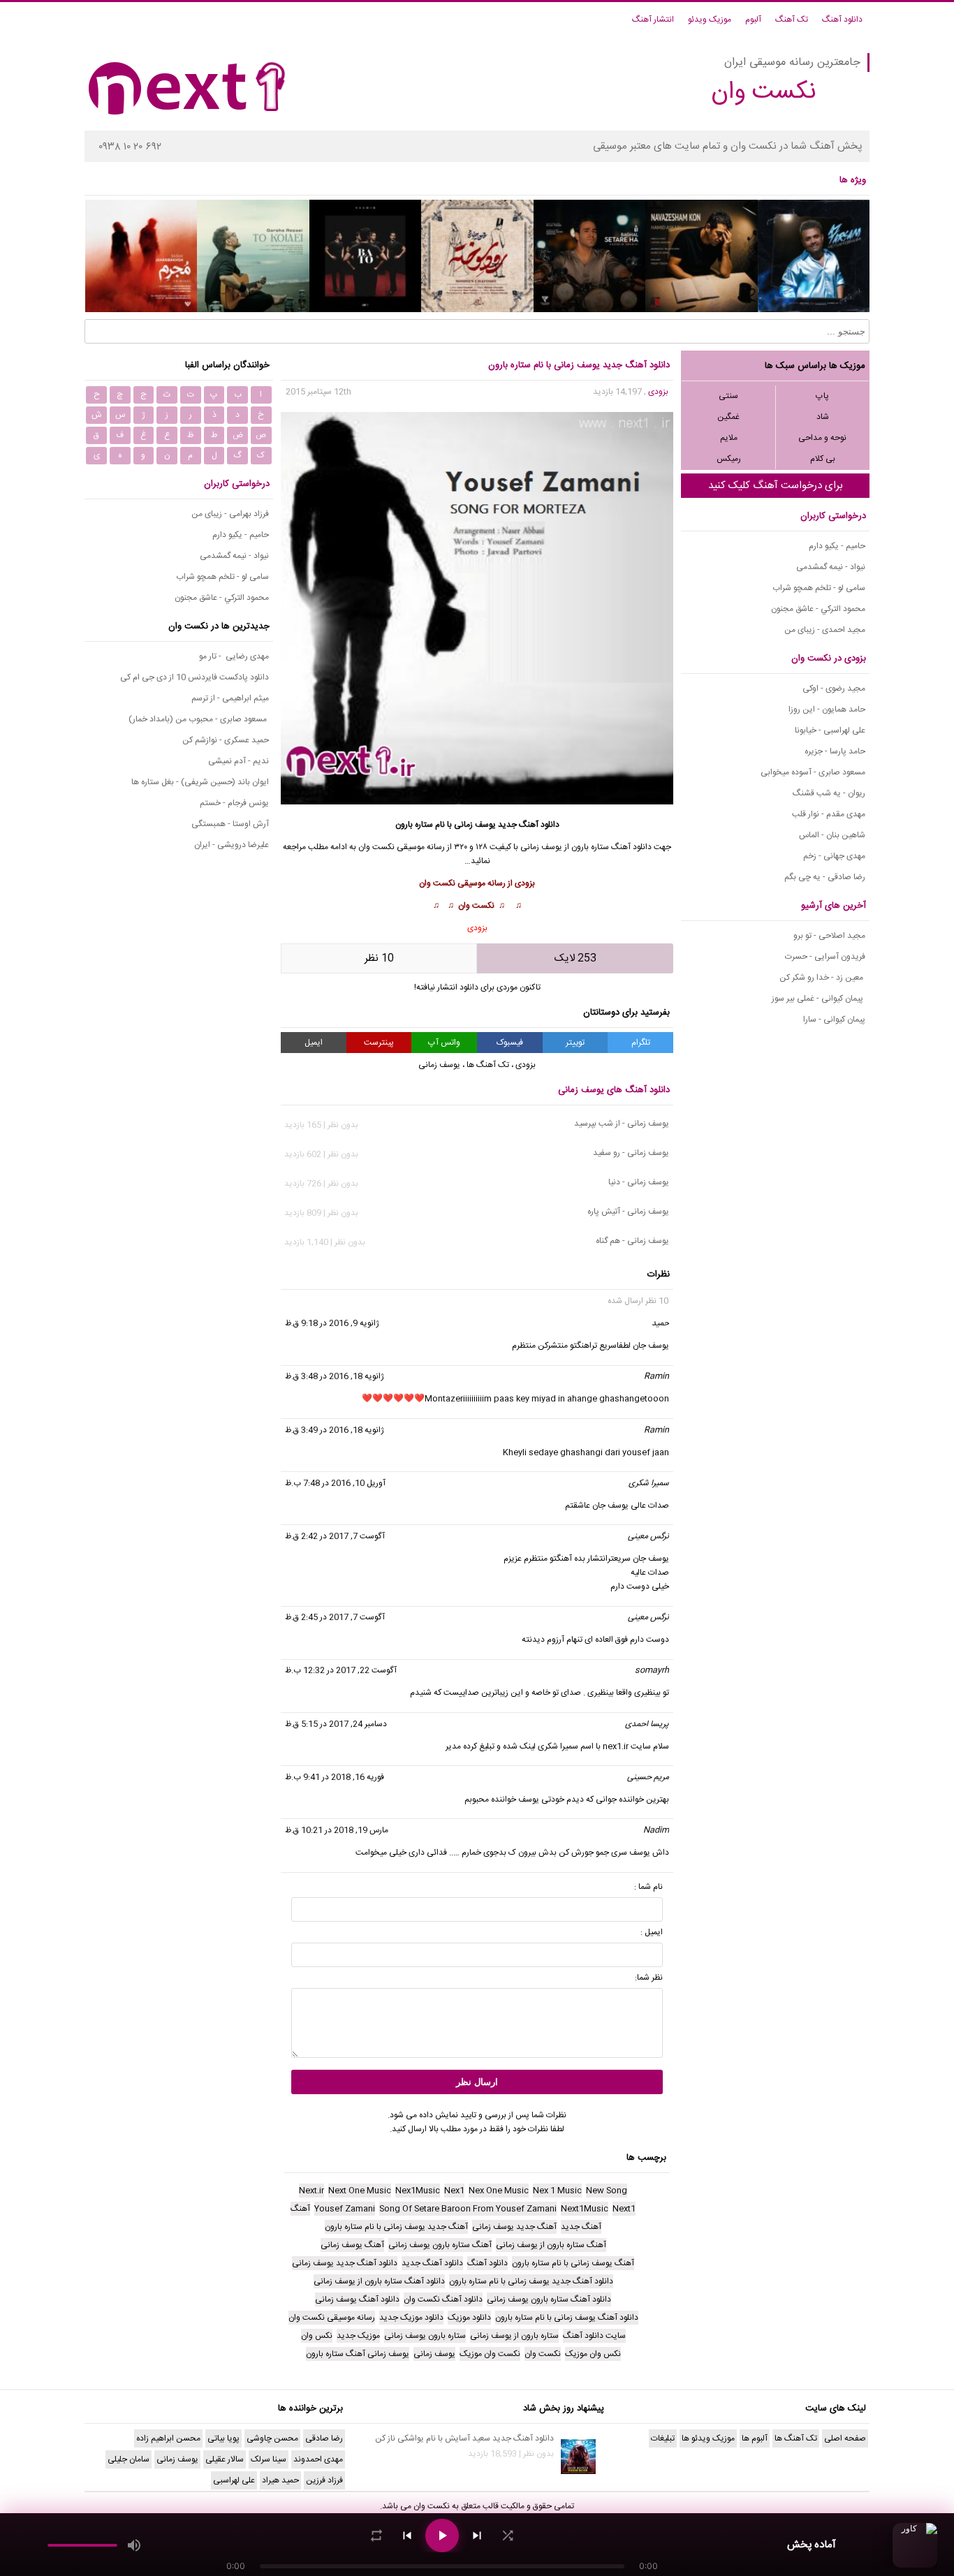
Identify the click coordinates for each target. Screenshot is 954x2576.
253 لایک (575, 958)
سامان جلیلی (129, 2459)
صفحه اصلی (845, 2438)
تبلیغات (663, 2438)
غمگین (728, 417)
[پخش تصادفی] (508, 2535)
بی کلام (823, 459)
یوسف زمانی (541, 847)
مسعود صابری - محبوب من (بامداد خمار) (199, 719)
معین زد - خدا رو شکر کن (822, 978)
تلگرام (641, 1043)
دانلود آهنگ (842, 20)
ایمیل (314, 1043)
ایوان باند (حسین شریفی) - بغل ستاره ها (200, 782)
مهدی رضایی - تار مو (234, 656)
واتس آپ (444, 1043)
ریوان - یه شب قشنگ (829, 793)
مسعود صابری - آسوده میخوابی (813, 772)
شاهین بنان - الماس (832, 835)
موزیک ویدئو (710, 20)
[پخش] (442, 2535)
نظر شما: (649, 1978)
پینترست (379, 1043)
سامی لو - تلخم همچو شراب (819, 588)
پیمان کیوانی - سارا (834, 1020)
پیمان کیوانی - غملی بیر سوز (819, 999)
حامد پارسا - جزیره (835, 751)
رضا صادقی (324, 2438)
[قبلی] (407, 2535)
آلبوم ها (755, 2438)
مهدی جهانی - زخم (834, 856)
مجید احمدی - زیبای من (825, 630)
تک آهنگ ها (488, 1065)
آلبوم (753, 20)
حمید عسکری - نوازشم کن (226, 740)
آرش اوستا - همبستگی (230, 824)
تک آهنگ (792, 20)
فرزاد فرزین (324, 2480)
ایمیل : (652, 1932)
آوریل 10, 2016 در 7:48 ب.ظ (335, 1483)
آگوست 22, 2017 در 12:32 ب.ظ (341, 1670)
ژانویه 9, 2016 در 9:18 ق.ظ (332, 1323)
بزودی (658, 392)
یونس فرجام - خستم (234, 803)
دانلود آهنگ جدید (529, 825)
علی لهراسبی (234, 2480)
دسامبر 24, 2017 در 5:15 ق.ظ (336, 1724)
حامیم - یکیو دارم (837, 546)
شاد (823, 417)
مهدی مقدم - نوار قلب (829, 814)
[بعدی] (477, 2535)
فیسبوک (510, 1043)
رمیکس (729, 459)
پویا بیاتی (223, 2438)
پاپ (822, 396)
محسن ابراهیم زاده (168, 2438)
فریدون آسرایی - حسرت (825, 957)
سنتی (728, 396)
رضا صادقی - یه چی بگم (825, 877)
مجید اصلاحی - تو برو (829, 936)
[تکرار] (376, 2535)
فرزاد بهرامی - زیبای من (230, 514)
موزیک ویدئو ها (708, 2438)
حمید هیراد (280, 2480)
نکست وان (432, 2506)
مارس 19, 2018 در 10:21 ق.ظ (337, 1830)
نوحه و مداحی (822, 438)
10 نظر (379, 958)
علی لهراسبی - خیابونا (830, 730)
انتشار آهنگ (653, 20)
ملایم (729, 438)
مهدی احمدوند (318, 2459)
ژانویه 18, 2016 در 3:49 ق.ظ (335, 1430)
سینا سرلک (269, 2459)
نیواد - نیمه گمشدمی (831, 567)
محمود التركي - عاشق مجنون (818, 609)
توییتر (575, 1043)
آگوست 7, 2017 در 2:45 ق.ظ (335, 1617)
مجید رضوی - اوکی (834, 689)
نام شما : (648, 1887)
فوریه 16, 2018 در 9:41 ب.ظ (335, 1777)
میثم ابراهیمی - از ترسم (230, 698)
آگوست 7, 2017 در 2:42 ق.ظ (335, 1536)
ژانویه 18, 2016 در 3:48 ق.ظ (335, 1376)
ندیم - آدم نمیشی (239, 761)
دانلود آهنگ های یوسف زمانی (614, 1090)
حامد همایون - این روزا (827, 709)
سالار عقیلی (225, 2459)
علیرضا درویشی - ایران (232, 845)
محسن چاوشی (272, 2438)
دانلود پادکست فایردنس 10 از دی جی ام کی (195, 677)
